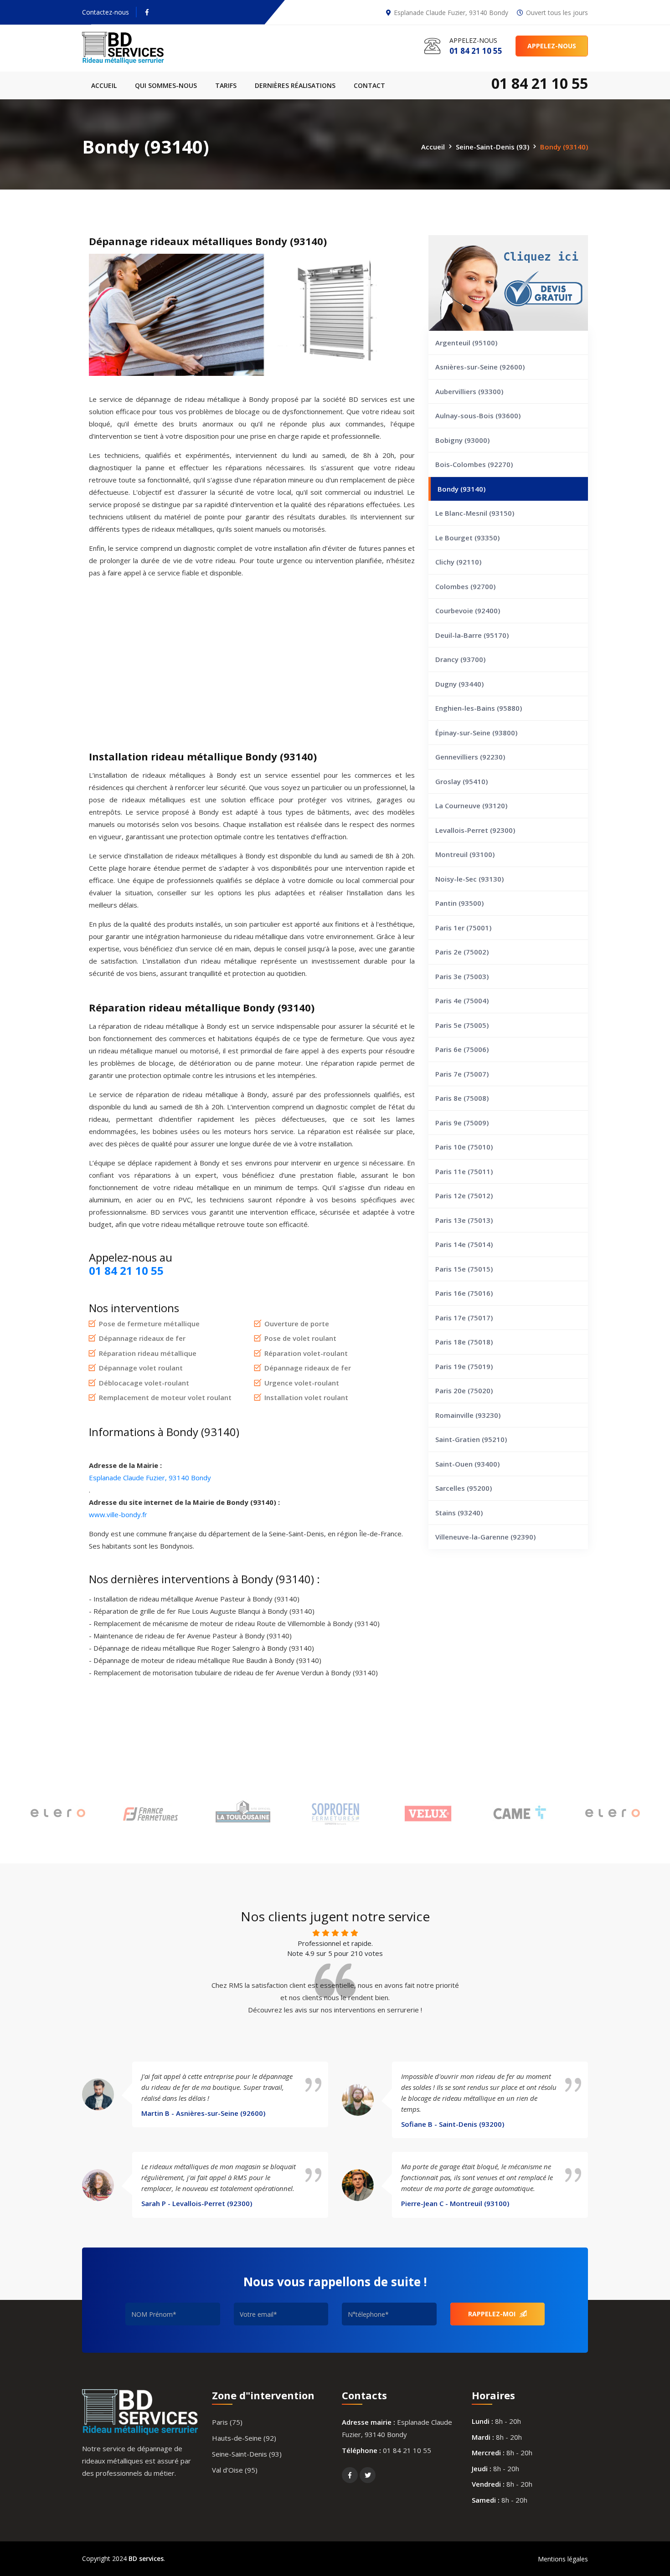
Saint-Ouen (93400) (467, 1464)
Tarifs (226, 85)
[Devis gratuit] (508, 283)
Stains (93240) (459, 1513)
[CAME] (520, 1814)
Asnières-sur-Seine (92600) (480, 367)
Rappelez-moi (493, 2314)
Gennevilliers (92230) (470, 757)
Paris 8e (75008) (462, 1098)
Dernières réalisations (295, 85)
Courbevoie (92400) (468, 611)
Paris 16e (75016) (464, 1293)
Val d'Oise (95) (235, 2470)
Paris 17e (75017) (464, 1318)
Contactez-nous (106, 12)
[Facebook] (147, 12)
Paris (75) (227, 2422)
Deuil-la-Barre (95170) (472, 635)
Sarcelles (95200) (464, 1488)
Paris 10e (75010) (464, 1147)
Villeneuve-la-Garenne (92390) (485, 1537)
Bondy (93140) (461, 489)
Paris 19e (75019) (464, 1366)
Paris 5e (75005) (462, 1025)
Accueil (104, 85)
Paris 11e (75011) (464, 1171)
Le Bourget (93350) (467, 538)
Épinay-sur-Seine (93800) (476, 733)
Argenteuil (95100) (466, 343)
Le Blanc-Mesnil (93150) (475, 513)
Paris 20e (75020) (464, 1391)
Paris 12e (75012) (464, 1196)
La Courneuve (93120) (471, 806)
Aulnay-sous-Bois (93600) (478, 416)
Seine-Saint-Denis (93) (492, 146)
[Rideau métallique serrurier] (140, 48)
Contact (369, 85)
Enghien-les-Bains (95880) (479, 708)
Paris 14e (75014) (464, 1244)
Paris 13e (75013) (464, 1220)
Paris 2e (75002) (462, 952)
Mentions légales (563, 2559)
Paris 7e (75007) (462, 1074)
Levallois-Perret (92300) (475, 830)
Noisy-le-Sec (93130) (469, 879)
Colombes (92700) (465, 586)
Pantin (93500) (459, 903)
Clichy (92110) (458, 562)
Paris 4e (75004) (462, 1001)
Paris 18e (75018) (464, 1342)
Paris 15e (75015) (464, 1269)
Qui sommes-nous (166, 85)
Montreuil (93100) (465, 854)
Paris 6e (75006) (462, 1049)
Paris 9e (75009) (462, 1123)
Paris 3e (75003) (462, 976)
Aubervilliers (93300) (469, 391)
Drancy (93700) (460, 659)
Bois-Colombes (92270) (474, 464)
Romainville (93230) (468, 1415)
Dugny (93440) (459, 684)
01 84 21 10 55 (407, 2450)
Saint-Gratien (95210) (471, 1439)
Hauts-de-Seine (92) (244, 2438)
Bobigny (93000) (462, 440)
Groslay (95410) (461, 781)
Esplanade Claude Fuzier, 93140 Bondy (150, 1478)
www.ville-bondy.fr (118, 1514)
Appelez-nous (552, 46)
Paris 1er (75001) (463, 928)
